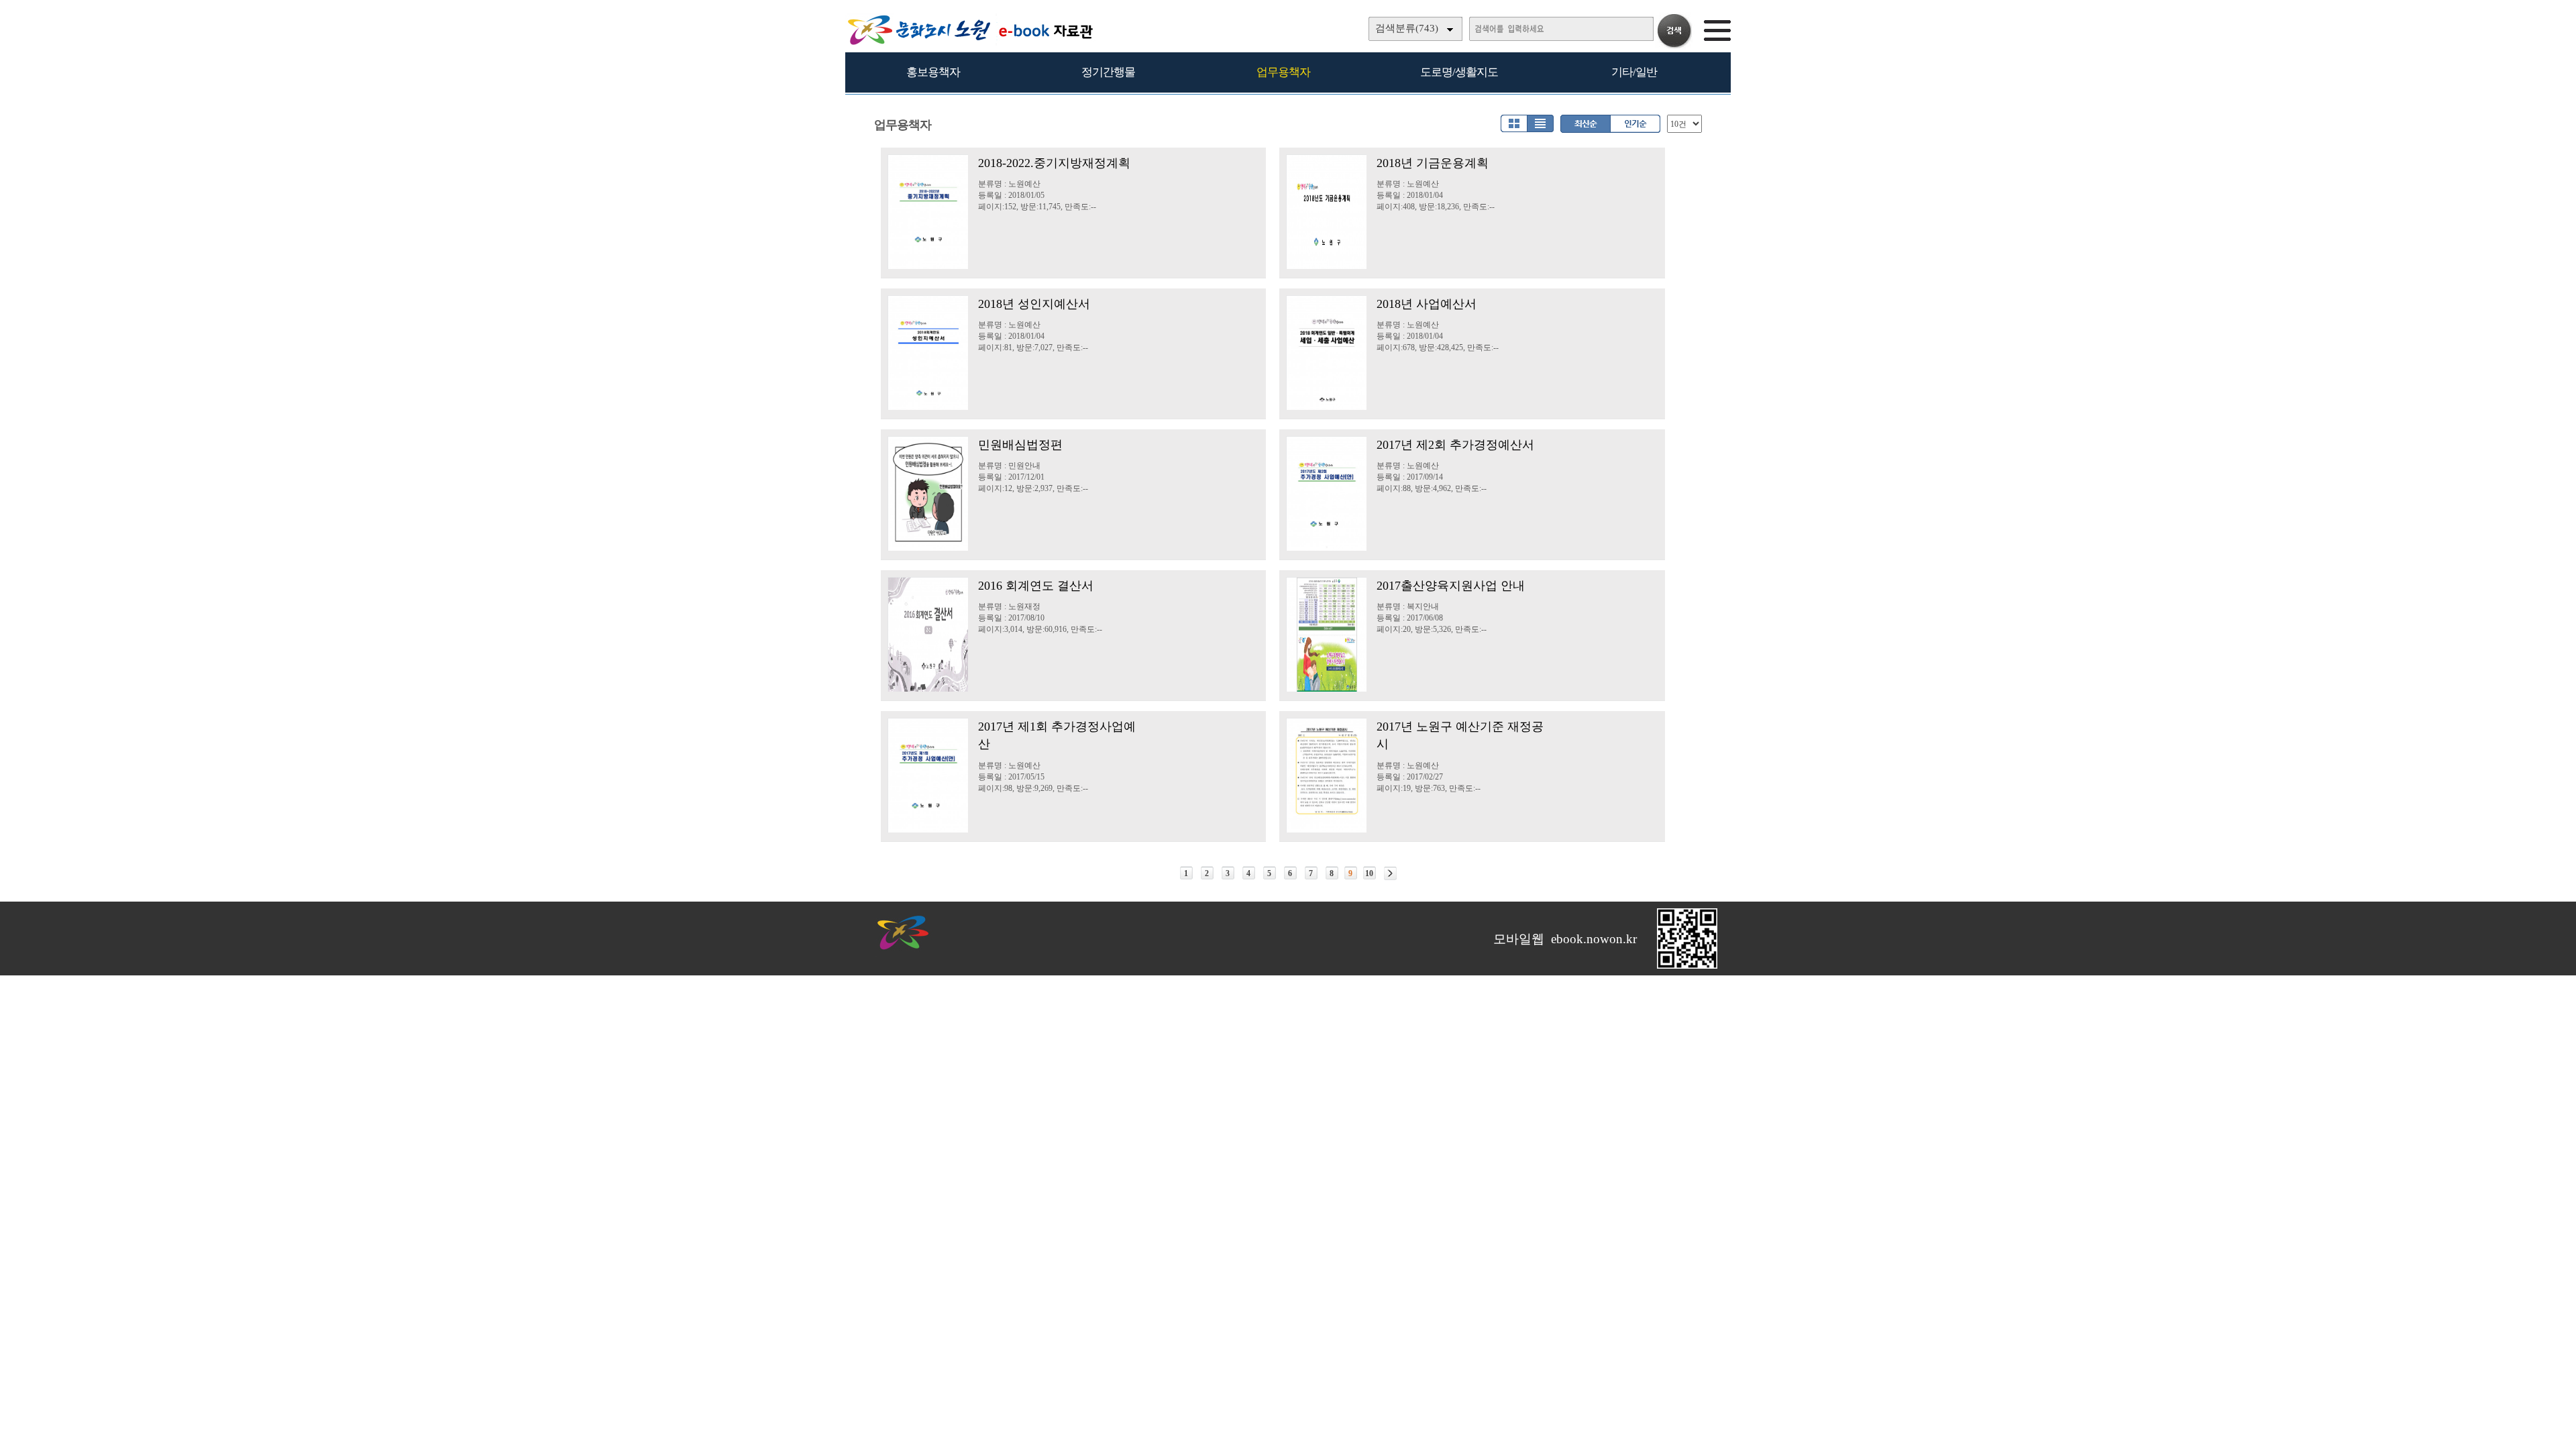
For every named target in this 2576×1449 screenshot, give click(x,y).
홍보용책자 (933, 72)
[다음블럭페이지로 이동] (1390, 873)
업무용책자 (1283, 72)
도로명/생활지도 (1459, 72)
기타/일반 (1634, 72)
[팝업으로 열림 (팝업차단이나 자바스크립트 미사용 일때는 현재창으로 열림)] (1687, 966)
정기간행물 (1108, 72)
